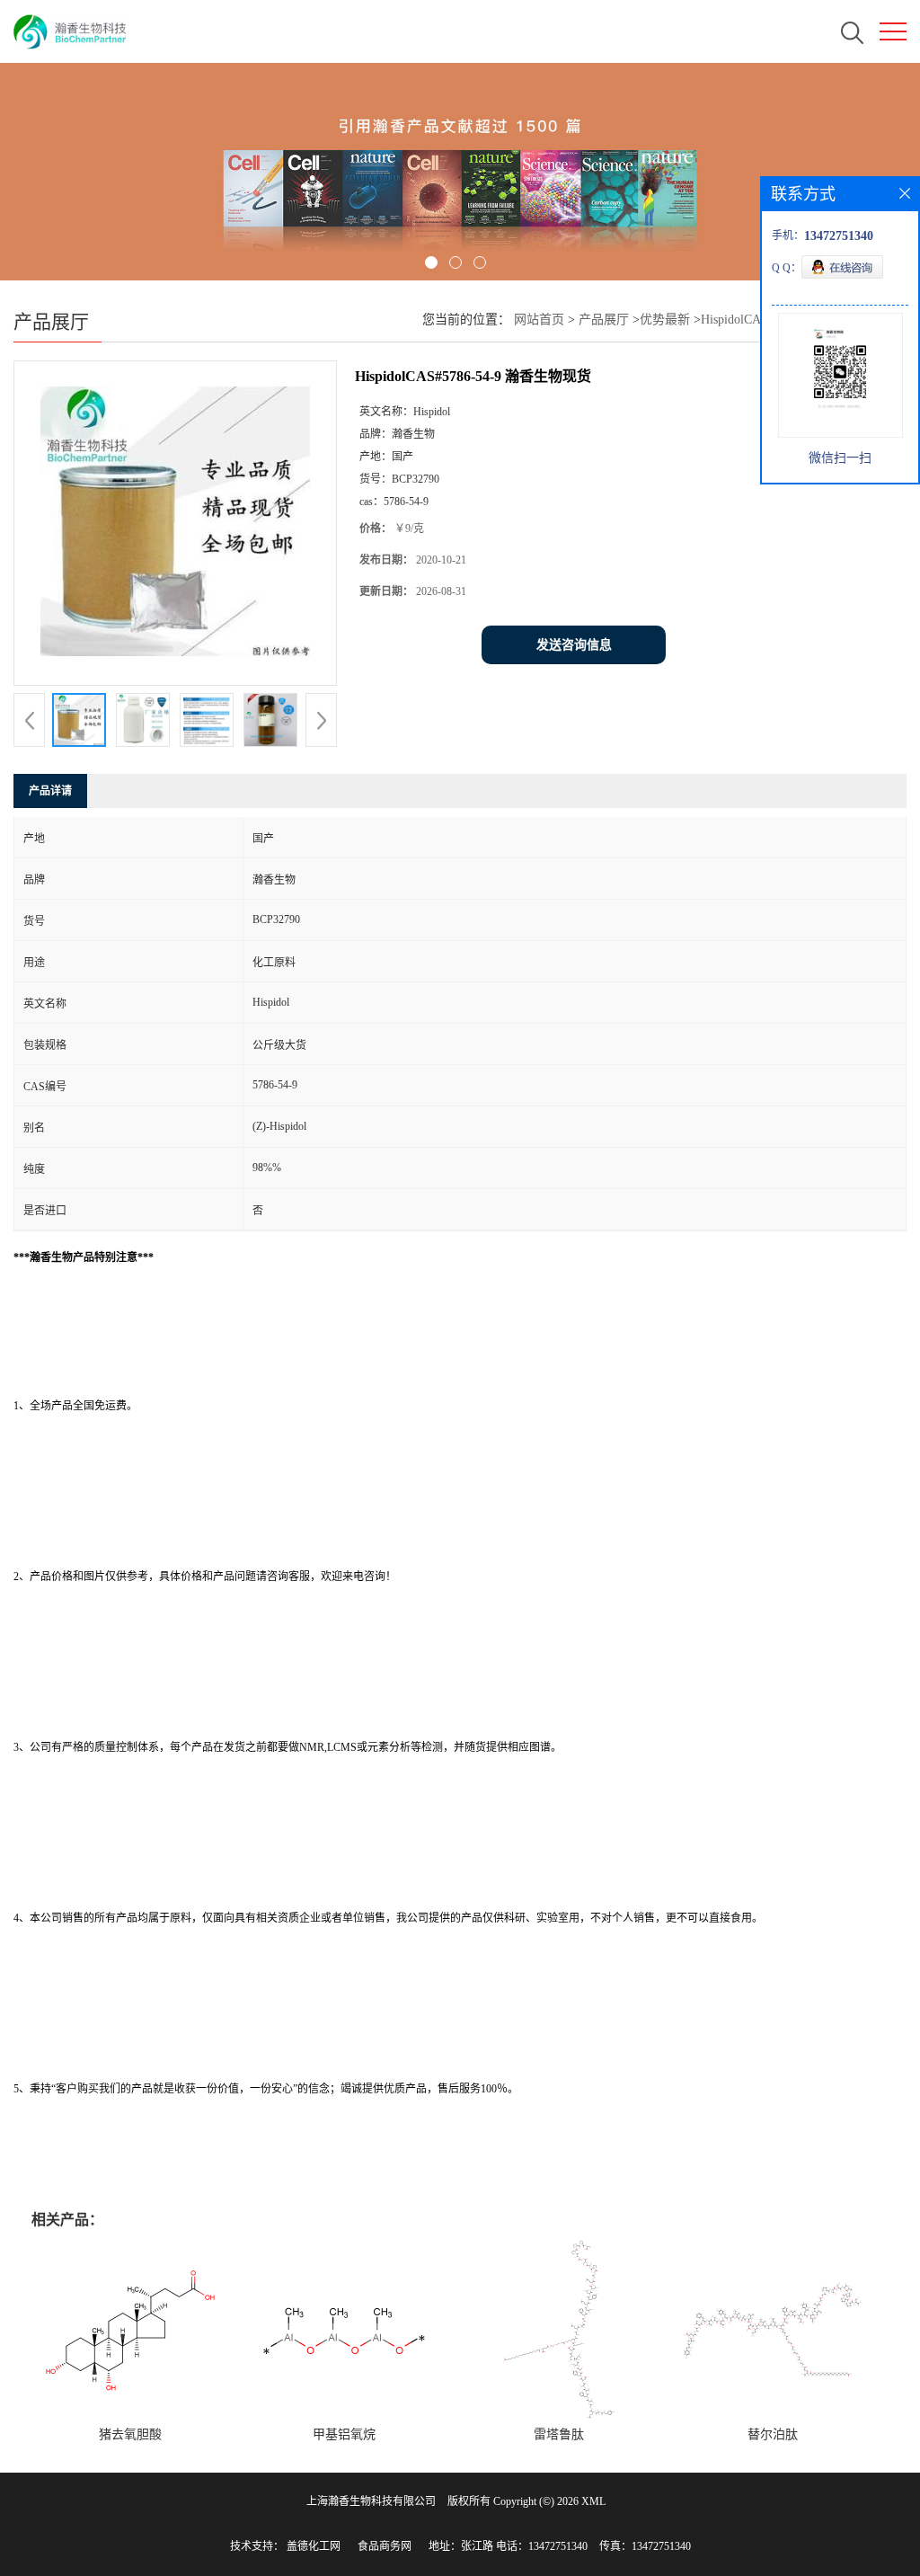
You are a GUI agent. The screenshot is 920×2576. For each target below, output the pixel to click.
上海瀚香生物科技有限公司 (371, 2501)
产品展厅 (604, 320)
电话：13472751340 (542, 2546)
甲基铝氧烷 (344, 2434)
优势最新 (665, 320)
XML (593, 2501)
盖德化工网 (314, 2546)
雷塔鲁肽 (559, 2434)
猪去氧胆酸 (130, 2434)
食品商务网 (385, 2546)
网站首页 (539, 320)
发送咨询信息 (574, 645)
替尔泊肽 (773, 2434)
